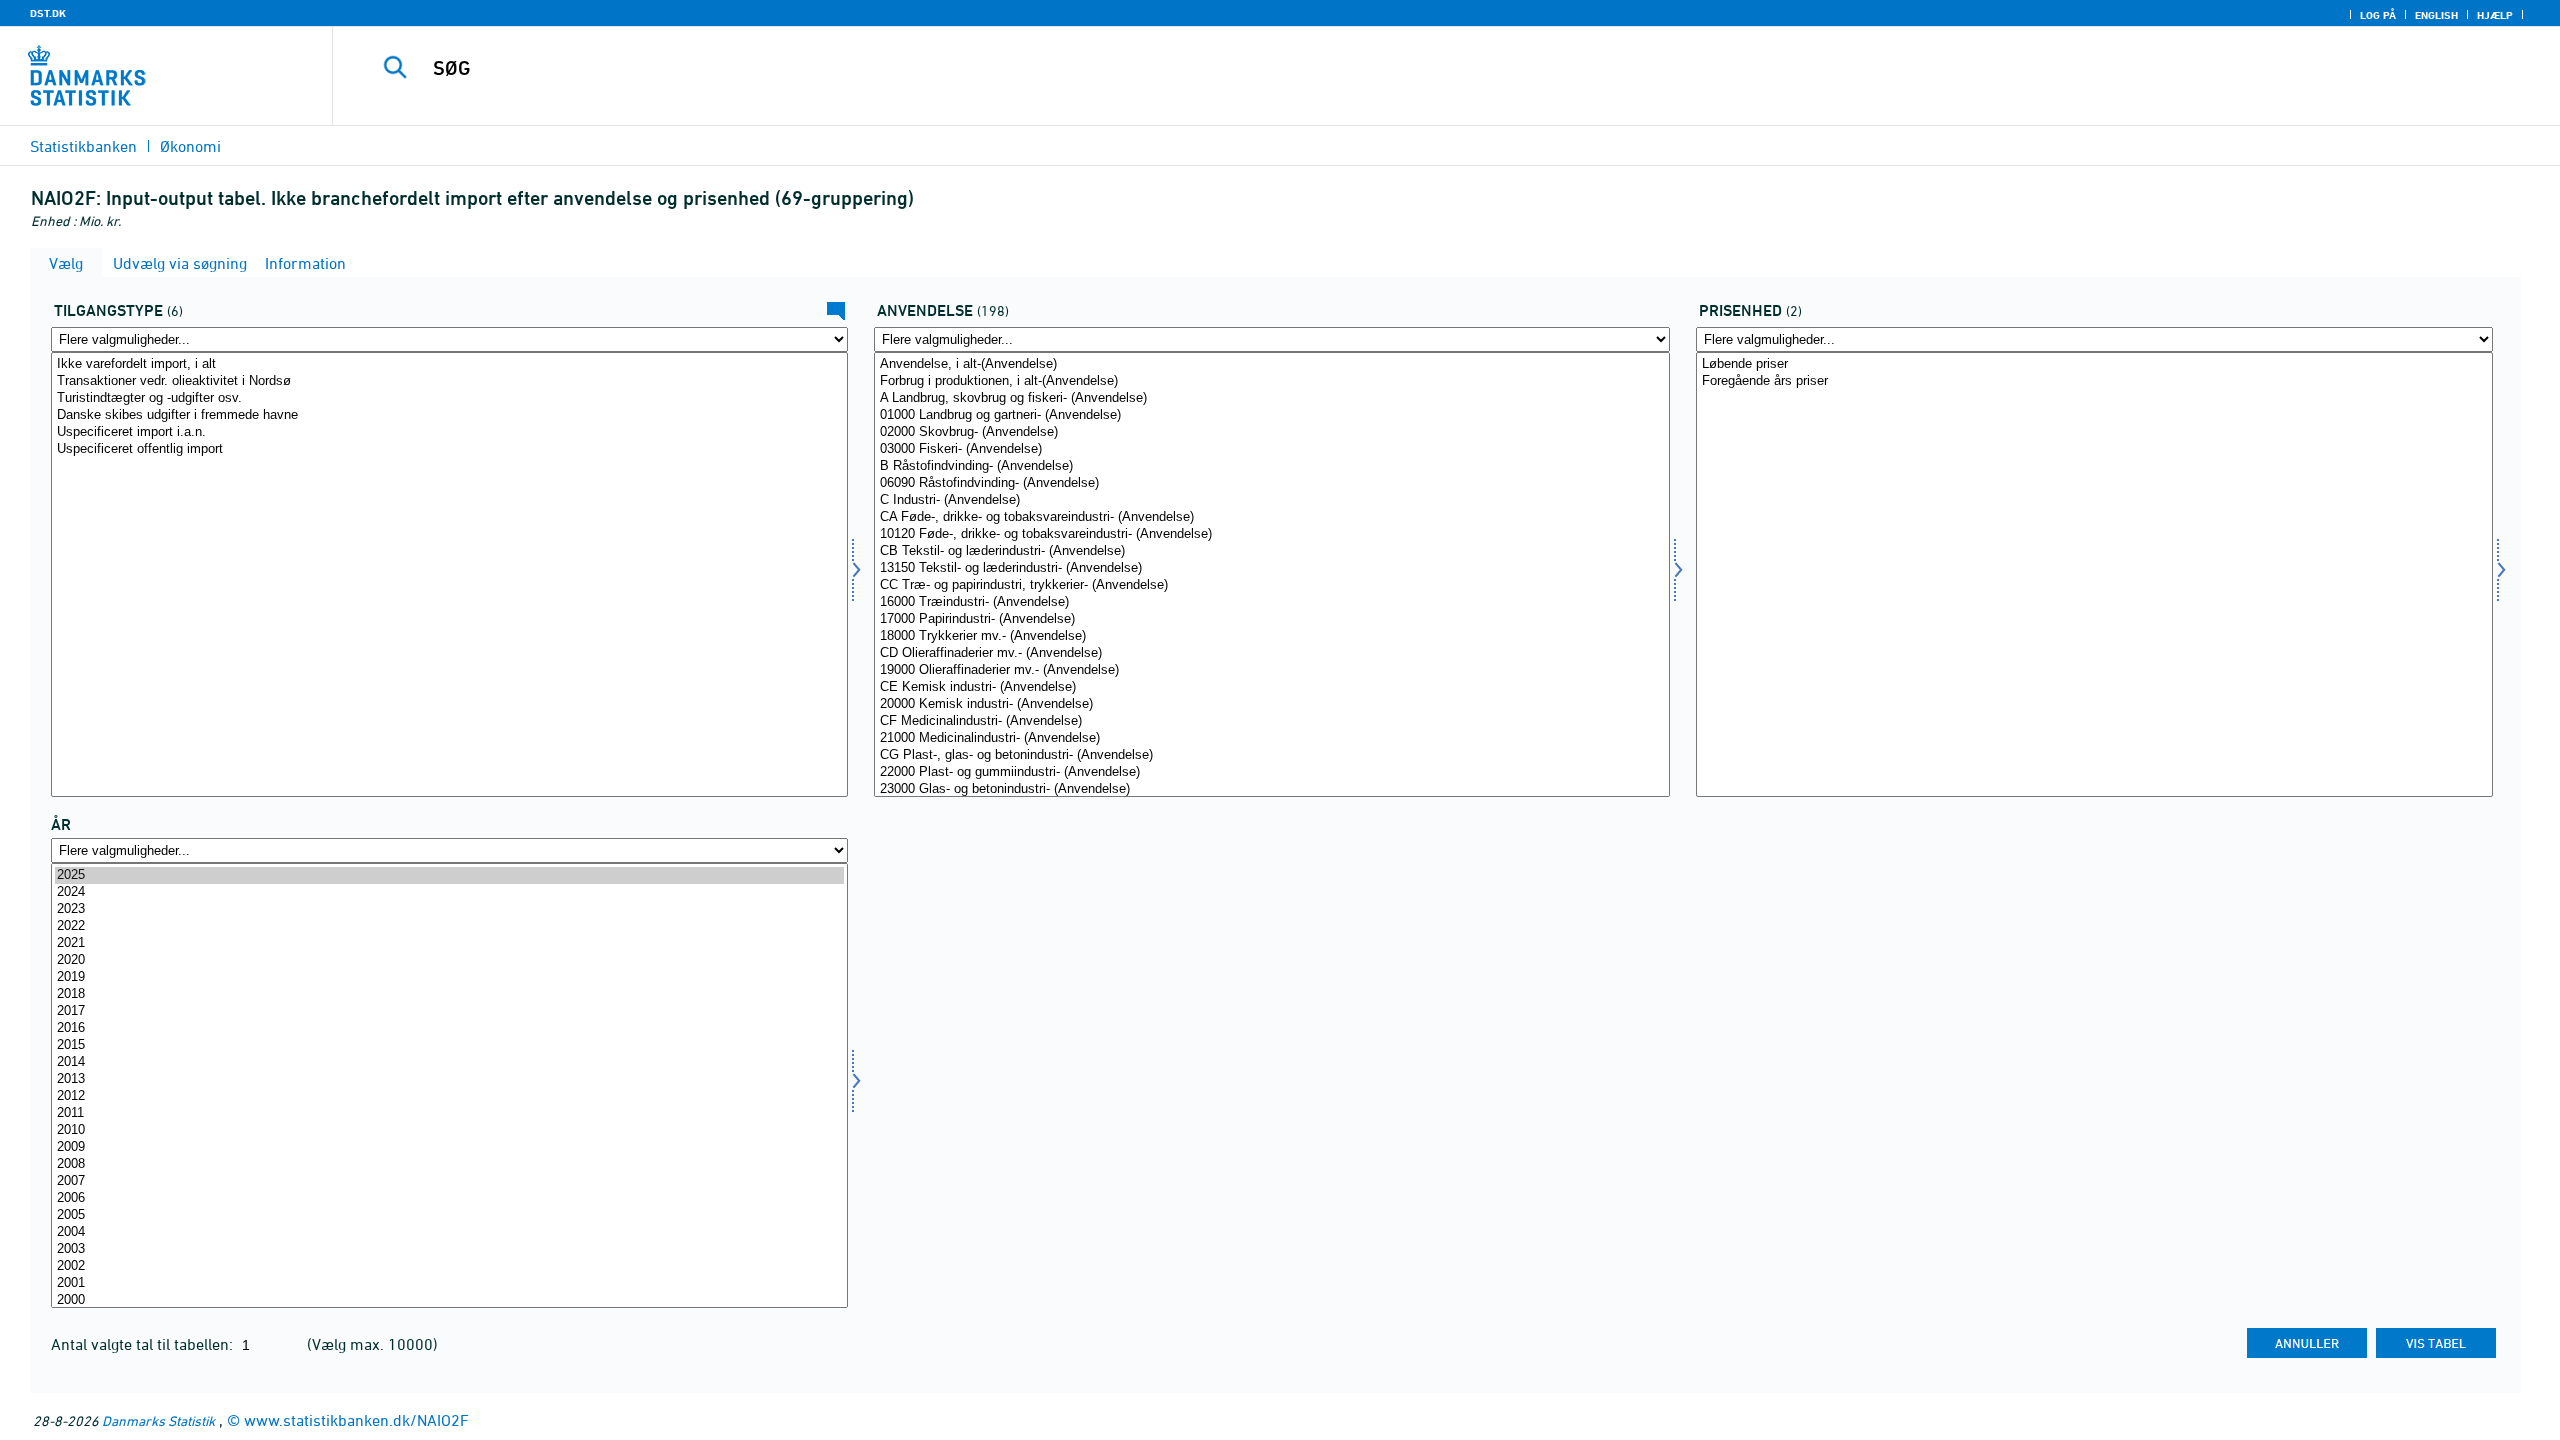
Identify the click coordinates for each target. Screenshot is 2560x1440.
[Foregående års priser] (2094, 381)
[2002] (449, 1266)
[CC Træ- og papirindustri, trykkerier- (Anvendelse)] (1272, 585)
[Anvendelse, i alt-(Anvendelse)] (1272, 364)
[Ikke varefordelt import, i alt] (449, 364)
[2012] (449, 1096)
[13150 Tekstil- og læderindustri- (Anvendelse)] (1272, 568)
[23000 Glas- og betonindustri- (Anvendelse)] (1272, 789)
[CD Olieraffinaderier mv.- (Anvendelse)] (1272, 653)
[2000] (449, 1300)
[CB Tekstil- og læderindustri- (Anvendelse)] (1272, 551)
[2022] (449, 926)
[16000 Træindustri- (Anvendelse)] (1272, 602)
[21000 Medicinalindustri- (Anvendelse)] (1272, 738)
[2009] (449, 1147)
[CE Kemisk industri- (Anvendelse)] (1272, 687)
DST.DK (48, 13)
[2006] (449, 1198)
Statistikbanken (83, 146)
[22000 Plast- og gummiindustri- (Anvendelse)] (1272, 772)
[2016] (449, 1028)
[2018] (449, 994)
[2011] (449, 1113)
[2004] (449, 1232)
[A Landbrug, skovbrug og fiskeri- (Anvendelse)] (1272, 398)
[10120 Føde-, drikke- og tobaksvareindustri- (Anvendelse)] (1272, 534)
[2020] (449, 960)
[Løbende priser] (2094, 364)
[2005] (449, 1215)
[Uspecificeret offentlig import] (449, 449)
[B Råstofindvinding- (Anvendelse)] (1272, 466)
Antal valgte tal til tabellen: (144, 1344)
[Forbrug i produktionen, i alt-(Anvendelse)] (1272, 381)
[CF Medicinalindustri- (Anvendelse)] (1272, 721)
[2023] (449, 909)
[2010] (449, 1130)
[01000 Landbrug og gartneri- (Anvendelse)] (1272, 415)
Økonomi (190, 146)
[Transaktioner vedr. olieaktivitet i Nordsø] (449, 381)
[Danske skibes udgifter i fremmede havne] (449, 415)
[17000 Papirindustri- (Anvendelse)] (1272, 619)
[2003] (449, 1249)
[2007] (449, 1181)
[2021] (449, 943)
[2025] (449, 875)
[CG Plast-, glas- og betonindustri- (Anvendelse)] (1272, 755)
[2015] (449, 1045)
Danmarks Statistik (158, 1420)
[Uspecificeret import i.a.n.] (449, 432)
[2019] (449, 977)
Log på (2378, 15)
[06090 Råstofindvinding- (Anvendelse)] (1272, 483)
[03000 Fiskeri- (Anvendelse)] (1272, 449)
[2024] (449, 892)
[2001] (449, 1283)
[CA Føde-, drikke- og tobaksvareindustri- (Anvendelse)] (1272, 517)
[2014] (449, 1062)
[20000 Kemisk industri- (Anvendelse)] (1272, 704)
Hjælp (2495, 15)
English (2436, 15)
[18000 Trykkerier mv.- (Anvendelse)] (1272, 636)
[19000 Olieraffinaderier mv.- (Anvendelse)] (1272, 670)
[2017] (449, 1011)
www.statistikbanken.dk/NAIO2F (356, 1420)
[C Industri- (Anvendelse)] (1272, 500)
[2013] (449, 1079)
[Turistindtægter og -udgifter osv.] (449, 398)
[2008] (449, 1164)
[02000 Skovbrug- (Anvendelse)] (1272, 432)
